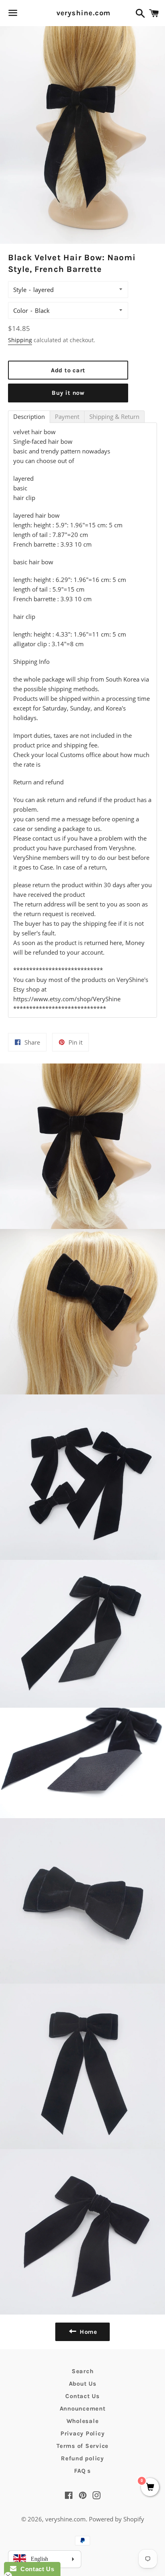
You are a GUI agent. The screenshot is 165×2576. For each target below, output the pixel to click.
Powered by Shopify (117, 2519)
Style (20, 290)
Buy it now (68, 393)
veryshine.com (83, 13)
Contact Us (82, 2396)
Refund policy (82, 2458)
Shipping (20, 340)
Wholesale (83, 2421)
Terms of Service (82, 2446)
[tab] (29, 417)
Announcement (83, 2409)
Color (21, 310)
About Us (83, 2384)
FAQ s (82, 2471)
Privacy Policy (83, 2433)
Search (83, 2371)
